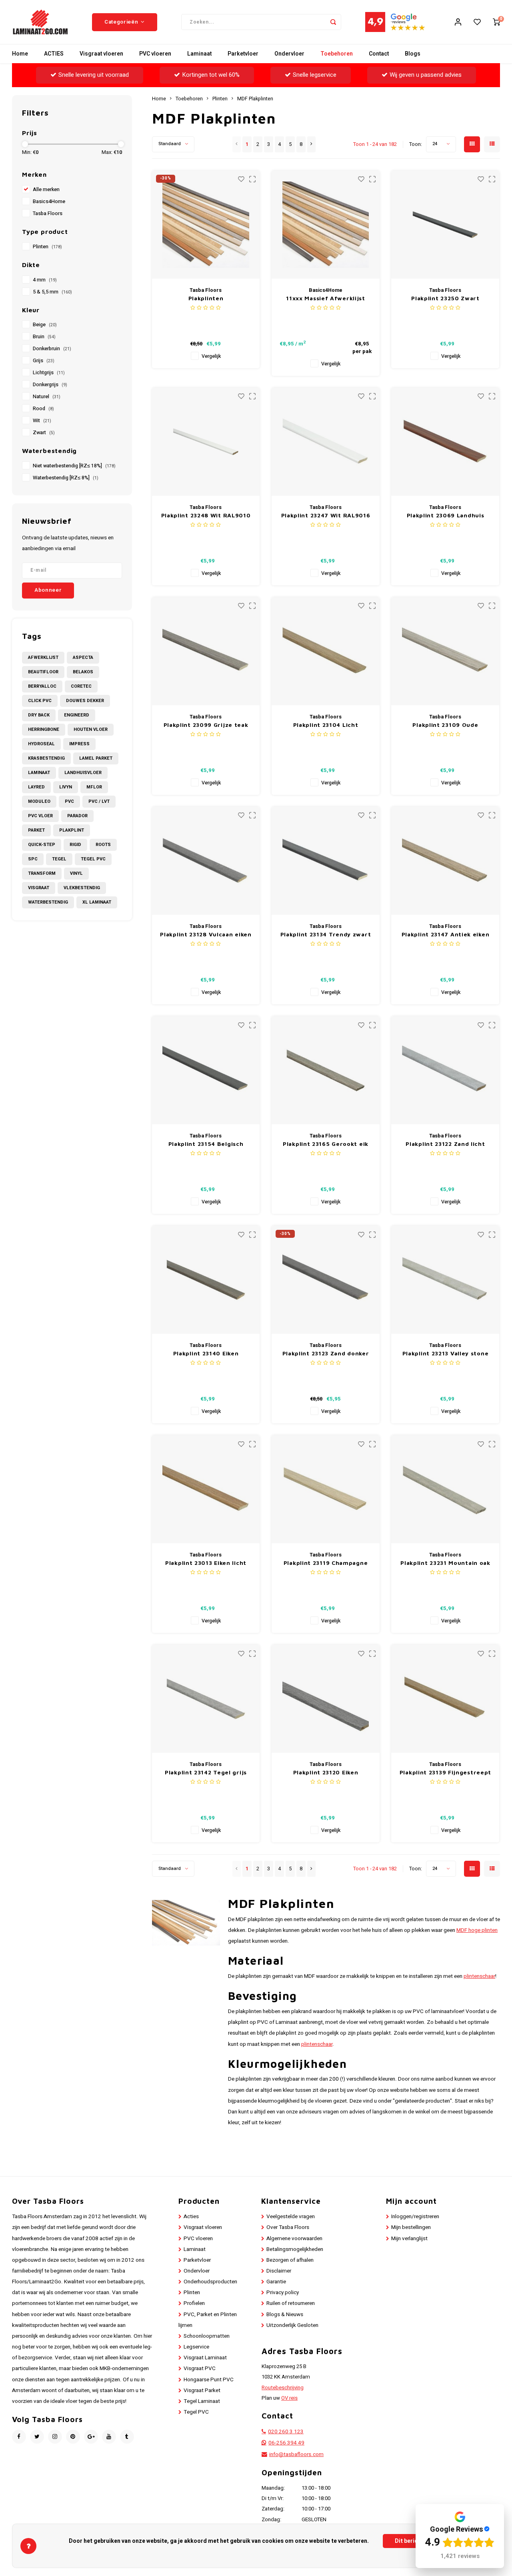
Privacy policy (283, 2293)
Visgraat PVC (200, 2368)
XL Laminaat (97, 902)
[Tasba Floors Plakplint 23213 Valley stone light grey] (445, 1280)
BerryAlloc (42, 686)
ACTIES (54, 54)
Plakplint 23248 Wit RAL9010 (206, 515)
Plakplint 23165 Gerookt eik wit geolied (326, 1144)
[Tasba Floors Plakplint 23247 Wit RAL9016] (326, 442)
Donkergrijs (50, 385)
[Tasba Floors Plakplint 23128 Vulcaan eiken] (206, 861)
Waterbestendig (48, 902)
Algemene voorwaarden (294, 2239)
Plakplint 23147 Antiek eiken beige (446, 935)
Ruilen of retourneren (291, 2303)
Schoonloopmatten (207, 2336)
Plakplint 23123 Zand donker (326, 1353)
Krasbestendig (46, 758)
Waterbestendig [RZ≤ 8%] (66, 478)
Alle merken (46, 190)
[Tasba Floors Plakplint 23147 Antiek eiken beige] (445, 861)
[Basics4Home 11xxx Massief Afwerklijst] (326, 225)
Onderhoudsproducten (210, 2282)
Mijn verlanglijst (409, 2239)
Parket (36, 830)
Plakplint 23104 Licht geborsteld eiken (326, 725)
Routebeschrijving (283, 2388)
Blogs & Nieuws (285, 2315)
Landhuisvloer (83, 773)
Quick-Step (42, 845)
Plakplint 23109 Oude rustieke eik (445, 725)
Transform (42, 873)
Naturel (47, 397)
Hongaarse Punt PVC (209, 2380)
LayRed (36, 787)
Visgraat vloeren (101, 54)
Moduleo (39, 801)
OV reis (289, 2398)
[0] (496, 22)
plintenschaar (479, 1976)
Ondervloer (289, 54)
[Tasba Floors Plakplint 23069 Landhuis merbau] (445, 442)
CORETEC (81, 686)
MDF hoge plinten (477, 1930)
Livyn (66, 787)
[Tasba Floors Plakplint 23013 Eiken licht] (206, 1489)
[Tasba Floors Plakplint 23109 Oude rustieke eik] (445, 651)
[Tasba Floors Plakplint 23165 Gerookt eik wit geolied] (326, 1070)
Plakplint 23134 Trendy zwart (326, 934)
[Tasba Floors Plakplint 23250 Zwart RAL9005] (445, 225)
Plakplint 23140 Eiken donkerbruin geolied (206, 1354)
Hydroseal (41, 744)
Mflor (94, 787)
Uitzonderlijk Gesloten (292, 2325)
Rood (43, 409)
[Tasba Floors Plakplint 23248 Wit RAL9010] (206, 442)
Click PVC (40, 701)
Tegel (59, 859)
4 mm (45, 280)
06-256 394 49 (286, 2443)
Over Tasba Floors (288, 2227)
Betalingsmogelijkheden (295, 2249)
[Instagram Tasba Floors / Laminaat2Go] (55, 2437)
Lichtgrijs (49, 373)
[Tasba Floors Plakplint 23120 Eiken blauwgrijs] (326, 1699)
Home (20, 54)
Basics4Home (49, 202)
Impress (79, 744)
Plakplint (72, 830)
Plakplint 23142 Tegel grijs (206, 1772)
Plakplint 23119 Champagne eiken (326, 1563)
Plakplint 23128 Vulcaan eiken (206, 934)
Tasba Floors (48, 214)
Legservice (196, 2347)
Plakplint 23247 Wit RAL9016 (326, 515)
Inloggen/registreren (415, 2217)
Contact (379, 54)
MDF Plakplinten (255, 99)
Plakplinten (206, 298)
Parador (77, 816)
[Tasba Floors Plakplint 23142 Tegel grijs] (206, 1699)
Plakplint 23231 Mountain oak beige (445, 1563)
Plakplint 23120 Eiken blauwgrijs (326, 1773)
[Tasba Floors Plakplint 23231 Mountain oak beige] (445, 1489)
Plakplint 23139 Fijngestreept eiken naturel (445, 1773)
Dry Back (39, 715)
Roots (103, 845)
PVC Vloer (40, 816)
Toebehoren (337, 54)
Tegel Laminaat (202, 2401)
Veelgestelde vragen (291, 2217)
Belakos (83, 672)
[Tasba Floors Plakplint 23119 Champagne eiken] (326, 1489)
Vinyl (76, 873)
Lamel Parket (96, 758)
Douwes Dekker (85, 701)
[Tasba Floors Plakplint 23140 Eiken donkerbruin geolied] (206, 1280)
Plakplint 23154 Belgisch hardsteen (206, 1144)
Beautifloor (43, 672)
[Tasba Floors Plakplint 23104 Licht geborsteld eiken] (326, 651)
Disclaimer (279, 2271)
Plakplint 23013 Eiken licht (206, 1563)
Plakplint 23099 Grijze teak (206, 725)
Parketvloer (243, 54)
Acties (191, 2217)
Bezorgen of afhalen (290, 2260)
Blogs (413, 54)
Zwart (44, 433)
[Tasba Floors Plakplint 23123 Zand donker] (326, 1280)
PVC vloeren (155, 54)
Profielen (194, 2303)
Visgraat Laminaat (205, 2358)
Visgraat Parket (202, 2390)
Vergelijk (211, 356)
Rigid (75, 845)
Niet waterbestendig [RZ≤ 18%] (74, 466)
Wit (42, 421)
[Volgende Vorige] (311, 144)
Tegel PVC (93, 859)
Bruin (44, 337)
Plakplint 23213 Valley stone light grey (446, 1354)
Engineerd (77, 715)
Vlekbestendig (82, 888)
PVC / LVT (99, 801)
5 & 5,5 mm (52, 292)
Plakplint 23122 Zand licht (445, 1144)
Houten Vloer (91, 729)
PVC (69, 801)
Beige (45, 325)
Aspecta (83, 657)
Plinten (47, 247)
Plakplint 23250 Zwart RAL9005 (445, 298)
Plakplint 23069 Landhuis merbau (446, 516)
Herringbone (44, 729)
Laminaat (199, 54)
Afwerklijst (43, 657)
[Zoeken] (333, 22)
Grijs (44, 361)
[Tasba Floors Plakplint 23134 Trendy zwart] (326, 861)
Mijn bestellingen (411, 2227)
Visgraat (39, 888)
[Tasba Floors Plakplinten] (206, 225)
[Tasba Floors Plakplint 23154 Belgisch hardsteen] (206, 1070)
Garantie (276, 2282)
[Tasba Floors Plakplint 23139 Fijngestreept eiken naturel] (445, 1699)
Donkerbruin (52, 349)
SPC (33, 859)
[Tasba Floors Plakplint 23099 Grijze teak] (206, 651)
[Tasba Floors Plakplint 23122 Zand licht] (445, 1070)
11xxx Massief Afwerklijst (326, 298)
